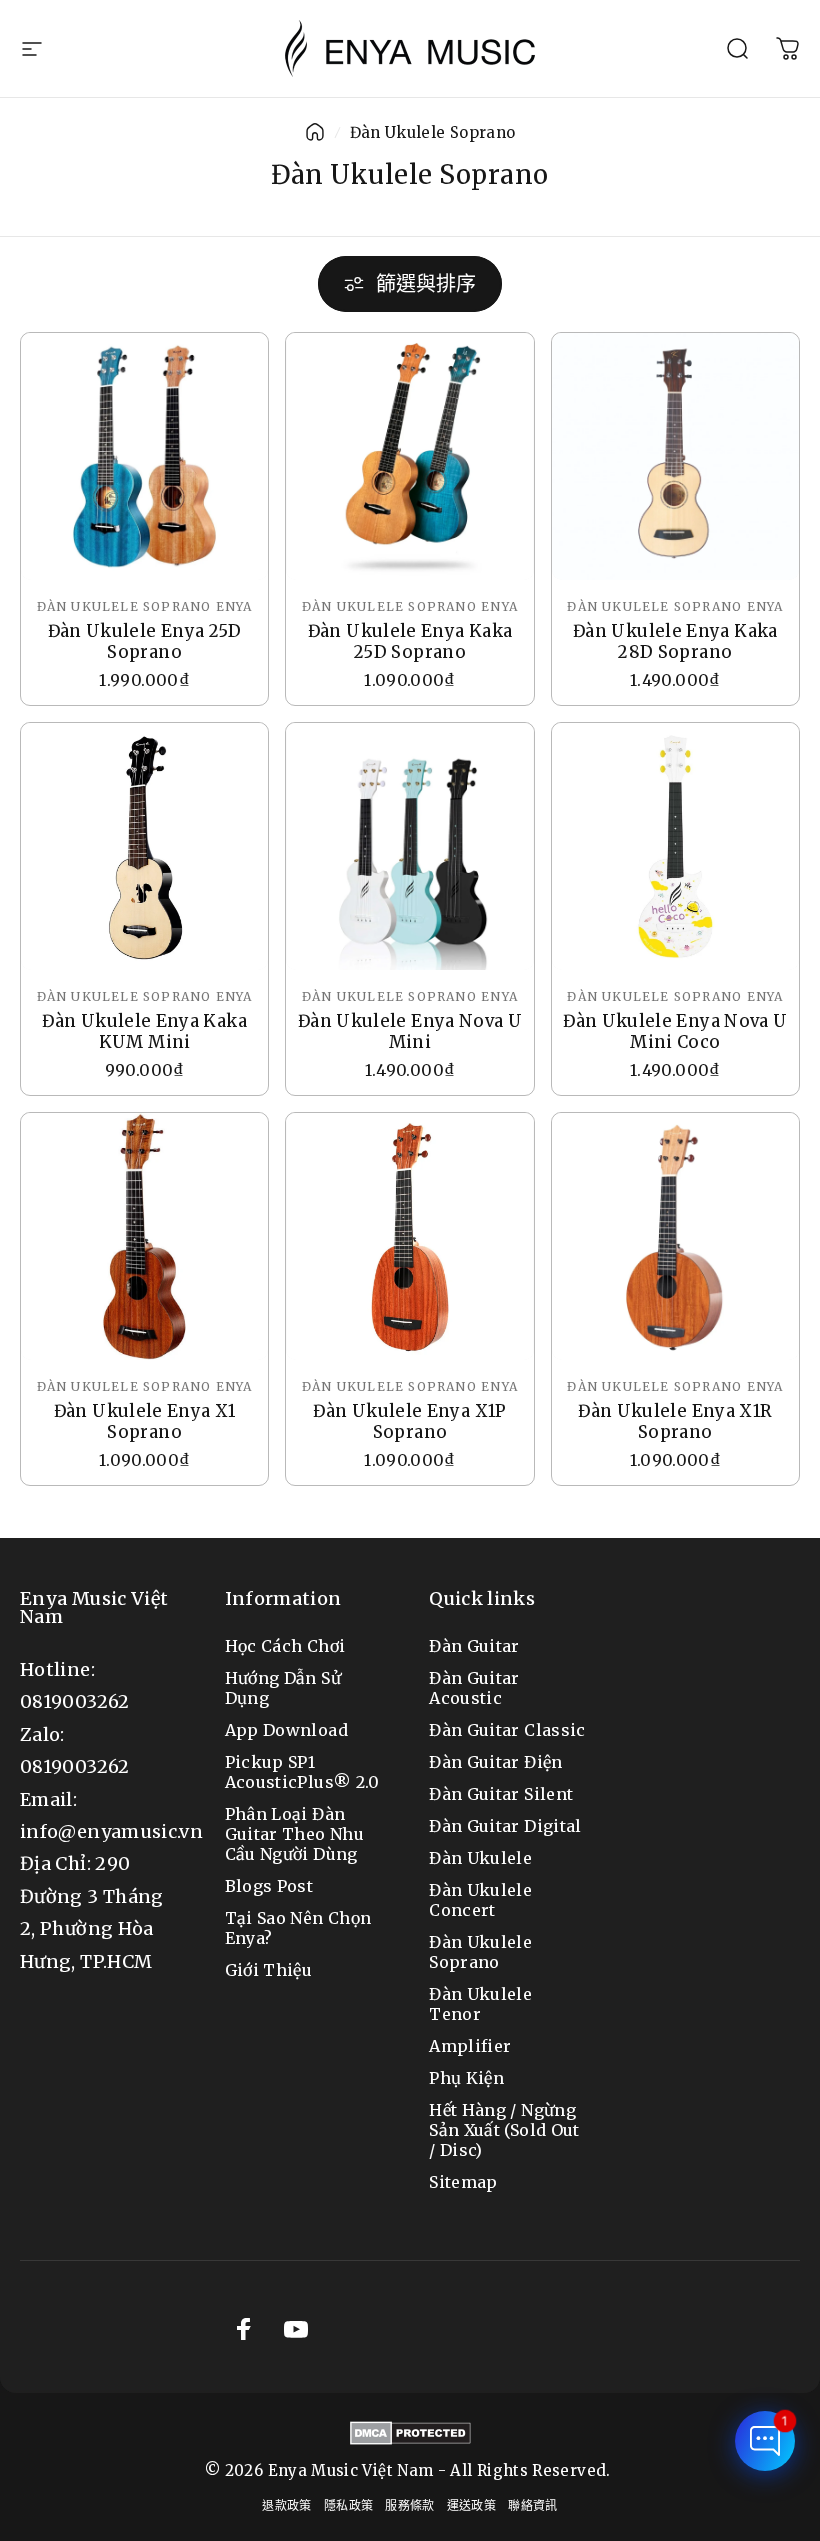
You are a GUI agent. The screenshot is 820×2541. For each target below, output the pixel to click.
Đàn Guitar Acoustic (474, 1688)
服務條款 (409, 2505)
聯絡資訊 (532, 2505)
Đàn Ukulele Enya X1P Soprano (409, 1422)
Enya (234, 606)
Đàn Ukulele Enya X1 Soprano (145, 1422)
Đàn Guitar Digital (505, 1826)
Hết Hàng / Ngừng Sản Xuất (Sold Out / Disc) (504, 2130)
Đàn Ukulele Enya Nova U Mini (410, 1032)
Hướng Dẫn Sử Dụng (283, 1688)
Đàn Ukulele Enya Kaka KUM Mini (144, 1032)
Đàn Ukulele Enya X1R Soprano (675, 1422)
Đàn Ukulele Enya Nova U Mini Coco (675, 1032)
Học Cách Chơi (285, 1646)
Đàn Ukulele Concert (480, 1900)
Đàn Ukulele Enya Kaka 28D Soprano (675, 642)
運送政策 (471, 2505)
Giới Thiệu (269, 1970)
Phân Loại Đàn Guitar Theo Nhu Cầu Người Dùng (294, 1834)
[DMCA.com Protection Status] (410, 2433)
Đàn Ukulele (480, 1858)
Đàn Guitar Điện (495, 1762)
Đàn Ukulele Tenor (480, 2004)
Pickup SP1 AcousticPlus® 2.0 (302, 1772)
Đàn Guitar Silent (501, 1794)
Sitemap (463, 2182)
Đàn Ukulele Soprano (124, 606)
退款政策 (286, 2505)
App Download (286, 1730)
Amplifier (470, 2046)
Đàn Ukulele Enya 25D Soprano (145, 642)
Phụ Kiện (466, 2078)
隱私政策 (348, 2505)
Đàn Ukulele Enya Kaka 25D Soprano (410, 642)
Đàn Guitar (474, 1646)
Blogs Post (269, 1886)
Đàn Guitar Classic (507, 1730)
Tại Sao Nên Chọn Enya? (298, 1928)
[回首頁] (315, 132)
